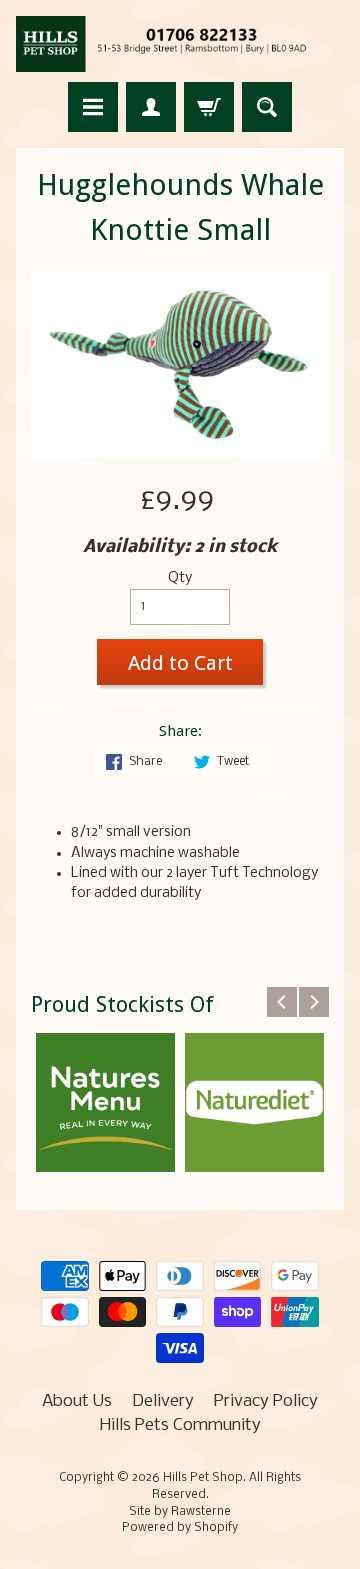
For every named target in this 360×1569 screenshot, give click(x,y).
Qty (180, 578)
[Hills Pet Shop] (180, 44)
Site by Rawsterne (180, 1512)
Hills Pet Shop (203, 1478)
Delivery (163, 1401)
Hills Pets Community (180, 1425)
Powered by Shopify (180, 1528)
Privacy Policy (266, 1401)
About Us (77, 1401)
